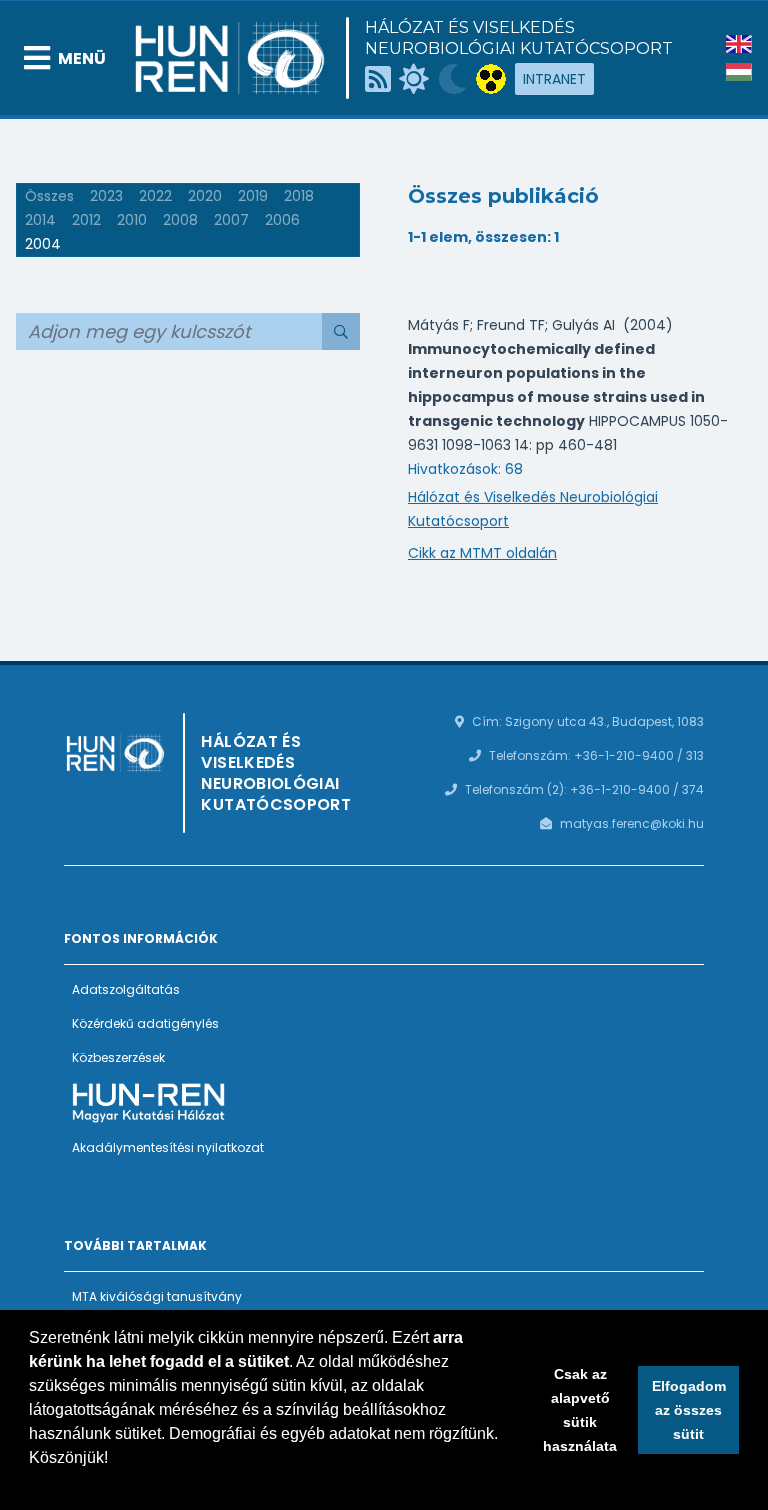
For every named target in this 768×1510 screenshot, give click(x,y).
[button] (32, 1484)
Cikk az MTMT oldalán (482, 553)
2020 (205, 196)
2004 (43, 244)
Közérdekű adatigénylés (145, 1023)
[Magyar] (739, 72)
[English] (739, 44)
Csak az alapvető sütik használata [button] (580, 1410)
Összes (49, 196)
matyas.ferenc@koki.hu (632, 823)
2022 (155, 196)
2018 (299, 196)
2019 (253, 196)
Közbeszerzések (118, 1057)
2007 (231, 220)
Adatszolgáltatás (126, 989)
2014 (40, 220)
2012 (86, 220)
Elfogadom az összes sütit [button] (689, 1410)
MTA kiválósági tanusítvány (157, 1296)
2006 (282, 220)
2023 (106, 196)
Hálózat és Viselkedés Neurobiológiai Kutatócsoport (519, 38)
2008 (180, 220)
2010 (132, 220)
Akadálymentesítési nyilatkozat (168, 1147)
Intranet (554, 79)
